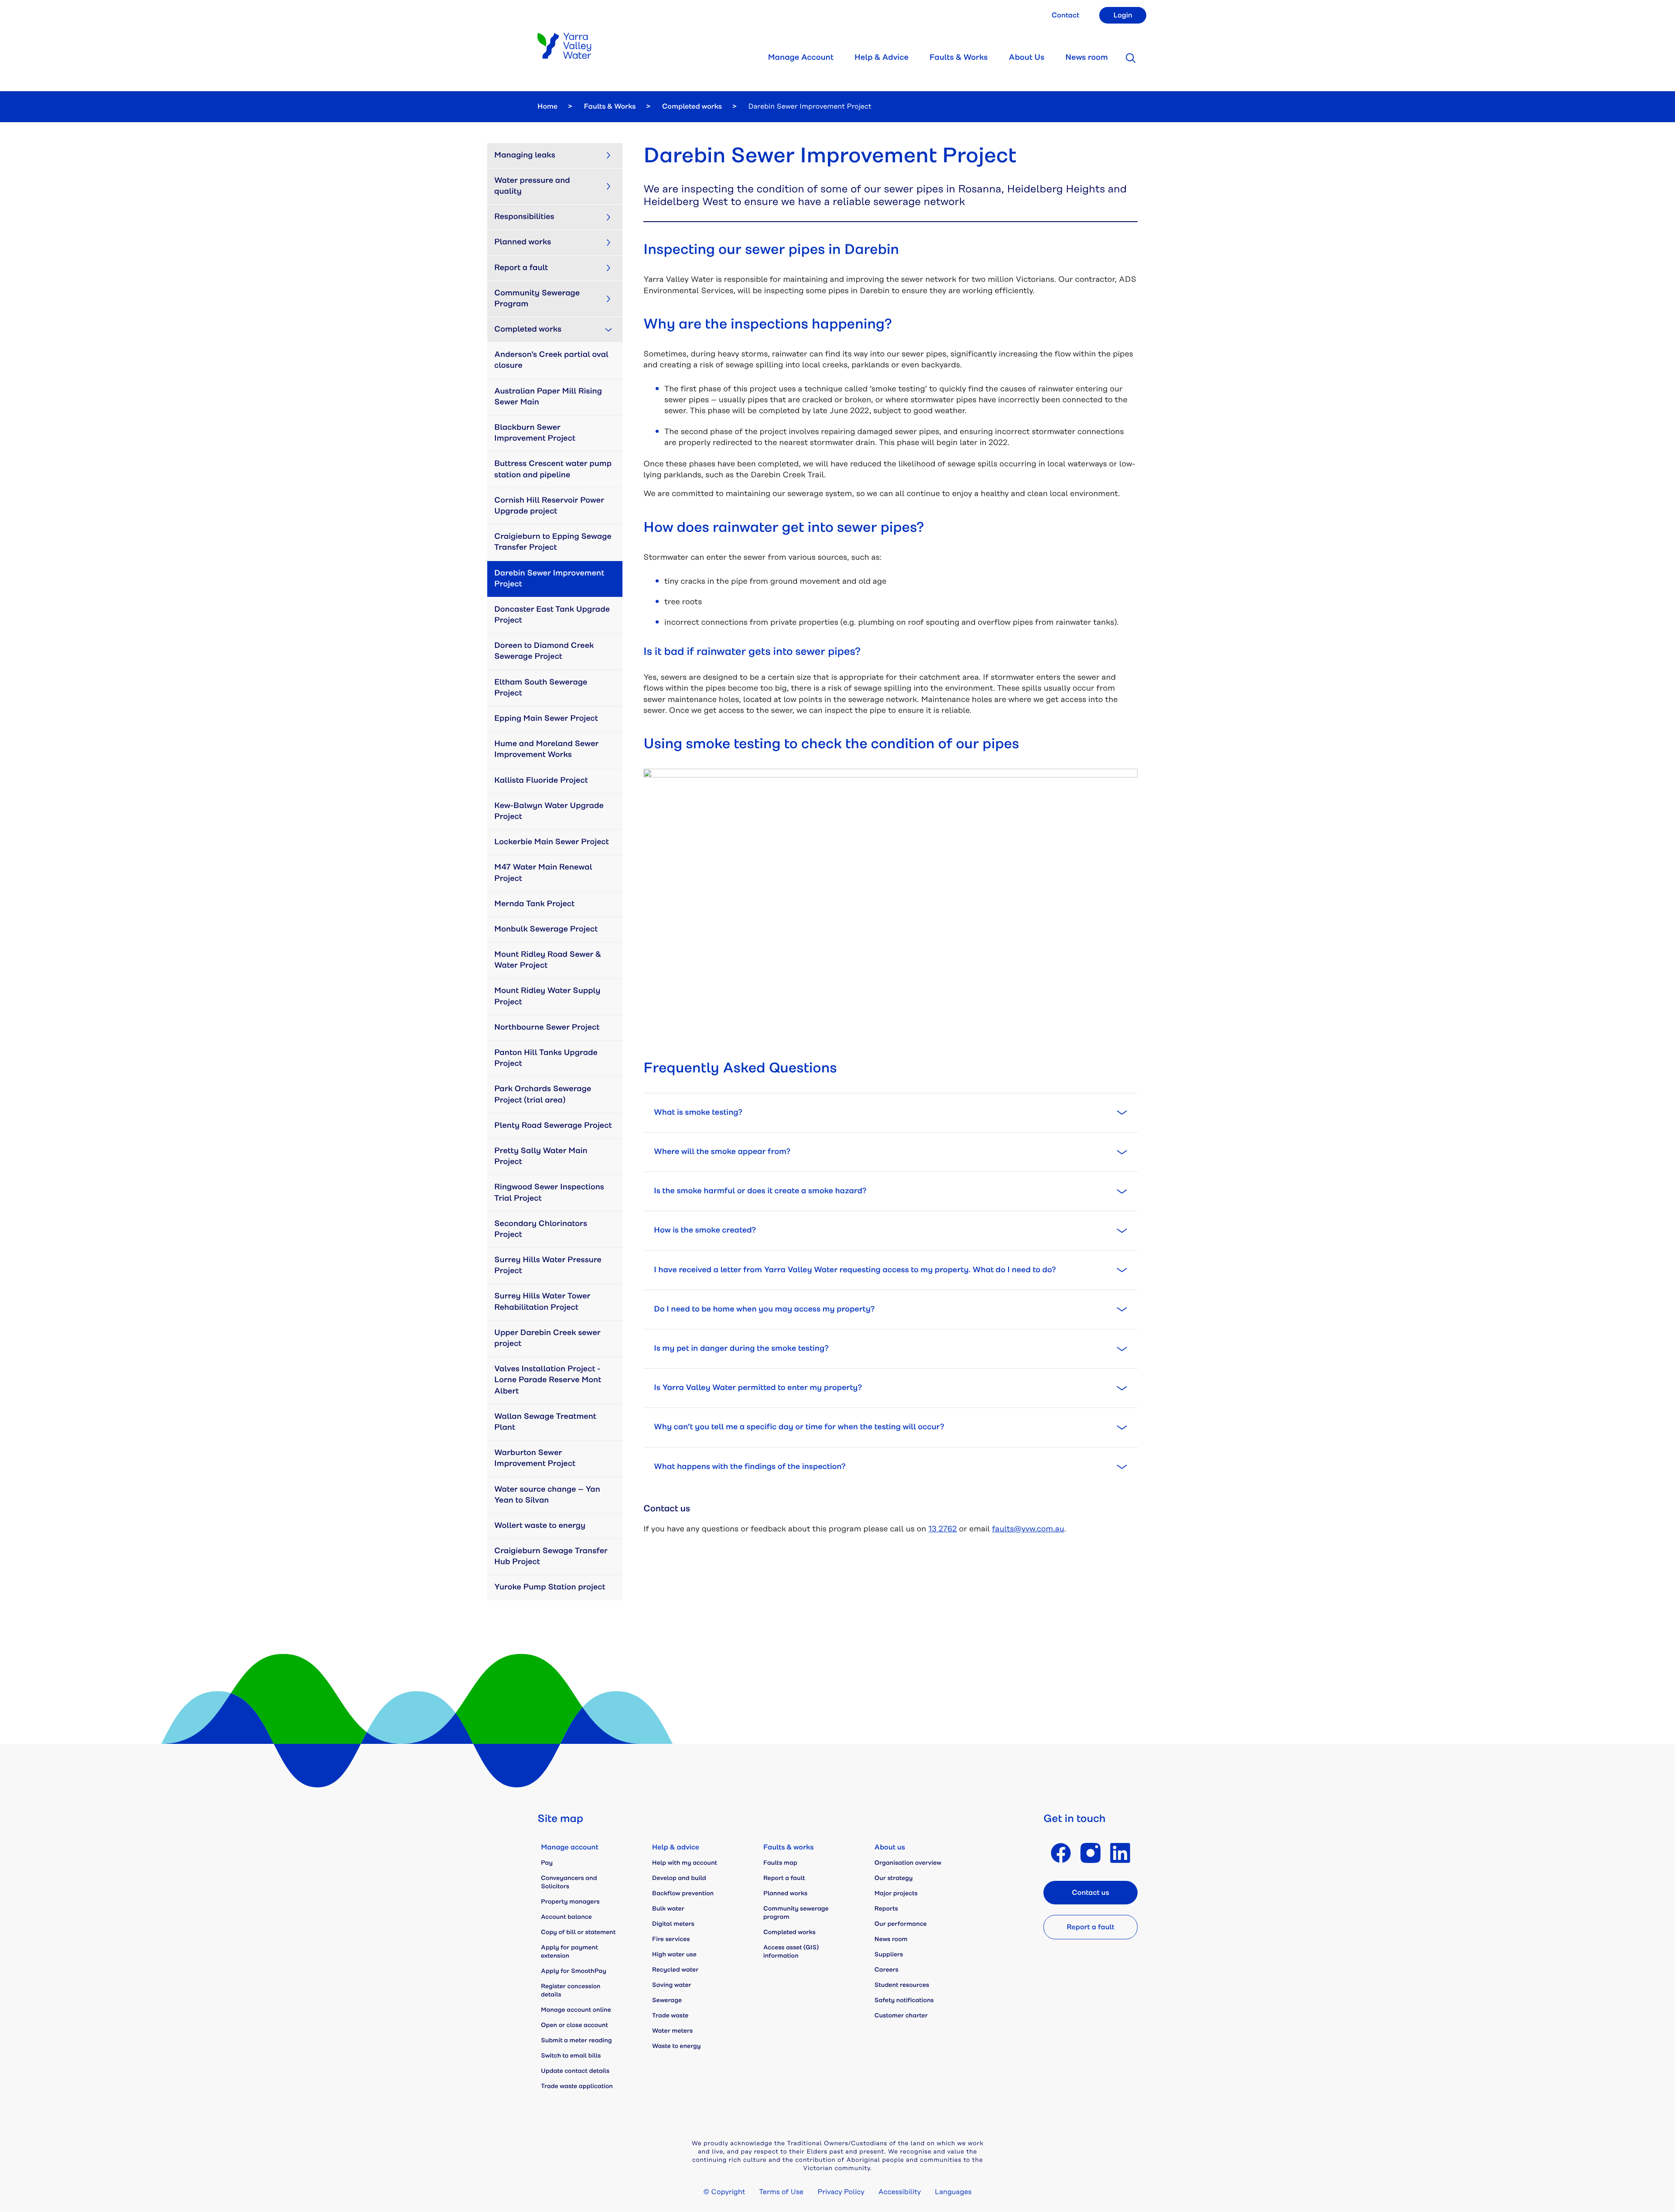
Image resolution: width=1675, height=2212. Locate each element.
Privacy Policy (841, 2192)
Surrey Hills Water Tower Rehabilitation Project (543, 1302)
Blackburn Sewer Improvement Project (535, 433)
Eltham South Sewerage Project (542, 688)
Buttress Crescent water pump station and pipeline (554, 469)
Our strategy (894, 1878)
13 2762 (943, 1529)
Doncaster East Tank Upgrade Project (553, 615)
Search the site (1131, 58)
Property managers (570, 1902)
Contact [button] (1066, 15)
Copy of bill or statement (578, 1932)
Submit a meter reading (576, 2041)
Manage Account (800, 58)
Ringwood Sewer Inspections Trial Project (550, 1193)
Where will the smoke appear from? (722, 1152)
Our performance (901, 1924)
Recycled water (675, 1970)
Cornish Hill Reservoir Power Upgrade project (550, 506)
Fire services (671, 1939)
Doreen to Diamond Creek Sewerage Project (545, 651)
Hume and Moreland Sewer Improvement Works (547, 749)
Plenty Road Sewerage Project (553, 1126)
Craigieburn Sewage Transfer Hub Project (552, 1556)
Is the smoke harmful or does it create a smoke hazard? (760, 1191)
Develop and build (679, 1878)
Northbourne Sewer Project (547, 1027)
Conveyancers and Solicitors (569, 1882)
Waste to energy (677, 2046)
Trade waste (670, 2016)
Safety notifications (904, 2000)
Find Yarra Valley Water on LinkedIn (1120, 1853)
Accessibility (900, 2192)
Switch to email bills (571, 2056)
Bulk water (668, 1909)
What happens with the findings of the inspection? (750, 1467)
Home (547, 106)
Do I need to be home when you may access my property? (764, 1309)
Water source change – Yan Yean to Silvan (548, 1495)
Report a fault (521, 268)
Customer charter (901, 2016)
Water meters (672, 2031)
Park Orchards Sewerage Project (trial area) (544, 1094)
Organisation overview (908, 1863)
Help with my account (685, 1863)
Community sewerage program (796, 1913)
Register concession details (571, 1991)
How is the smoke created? (705, 1230)
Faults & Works (959, 58)
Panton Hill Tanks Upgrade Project (547, 1058)
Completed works (692, 106)
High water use (674, 1955)
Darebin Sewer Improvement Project (550, 579)
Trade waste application (577, 2086)
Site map (560, 1819)
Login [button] (1123, 15)
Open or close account (574, 2025)
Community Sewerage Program (538, 299)
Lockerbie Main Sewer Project (552, 842)
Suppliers (889, 1955)
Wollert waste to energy (540, 1526)
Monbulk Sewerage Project (546, 929)
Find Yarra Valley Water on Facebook (1061, 1853)
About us (890, 1847)
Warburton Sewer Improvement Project (535, 1458)
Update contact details (575, 2071)
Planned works (523, 242)
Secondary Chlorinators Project (542, 1229)
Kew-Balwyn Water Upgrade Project (550, 811)
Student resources (902, 1985)
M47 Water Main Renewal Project (544, 873)
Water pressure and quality (533, 186)
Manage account (570, 1847)
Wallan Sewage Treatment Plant (546, 1422)
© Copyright (725, 2192)
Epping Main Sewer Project (546, 719)
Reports (886, 1909)
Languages (953, 2192)
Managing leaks (525, 155)
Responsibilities (524, 217)
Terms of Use (781, 2192)
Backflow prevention (683, 1894)
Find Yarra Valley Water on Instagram (1090, 1853)
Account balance (566, 1917)
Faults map (780, 1863)
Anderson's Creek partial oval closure (552, 360)
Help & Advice (882, 58)
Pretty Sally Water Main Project (542, 1156)
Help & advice (676, 1847)
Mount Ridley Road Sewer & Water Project (549, 960)
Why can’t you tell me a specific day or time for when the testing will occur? (799, 1427)
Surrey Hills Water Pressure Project (549, 1265)
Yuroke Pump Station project (550, 1587)
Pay (547, 1863)
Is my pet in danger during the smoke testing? (741, 1349)
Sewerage (667, 2000)
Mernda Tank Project (534, 904)
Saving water (672, 1985)
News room (1087, 58)
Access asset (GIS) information (791, 1952)
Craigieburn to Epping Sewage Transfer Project (554, 542)
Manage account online (576, 2010)
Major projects (896, 1894)
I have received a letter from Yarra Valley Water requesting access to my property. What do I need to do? (855, 1270)
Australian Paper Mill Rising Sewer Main (549, 397)
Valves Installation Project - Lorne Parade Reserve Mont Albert (549, 1380)
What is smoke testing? (698, 1113)
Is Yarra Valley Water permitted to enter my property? (758, 1388)
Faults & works (789, 1847)
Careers (887, 1970)
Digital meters (673, 1924)
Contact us (1090, 1893)
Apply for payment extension (569, 1952)
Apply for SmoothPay (574, 1971)
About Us (1026, 58)
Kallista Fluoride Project (541, 781)
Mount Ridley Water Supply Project (548, 996)
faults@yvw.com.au (1028, 1529)
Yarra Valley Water (564, 46)
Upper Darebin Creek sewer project (548, 1338)
